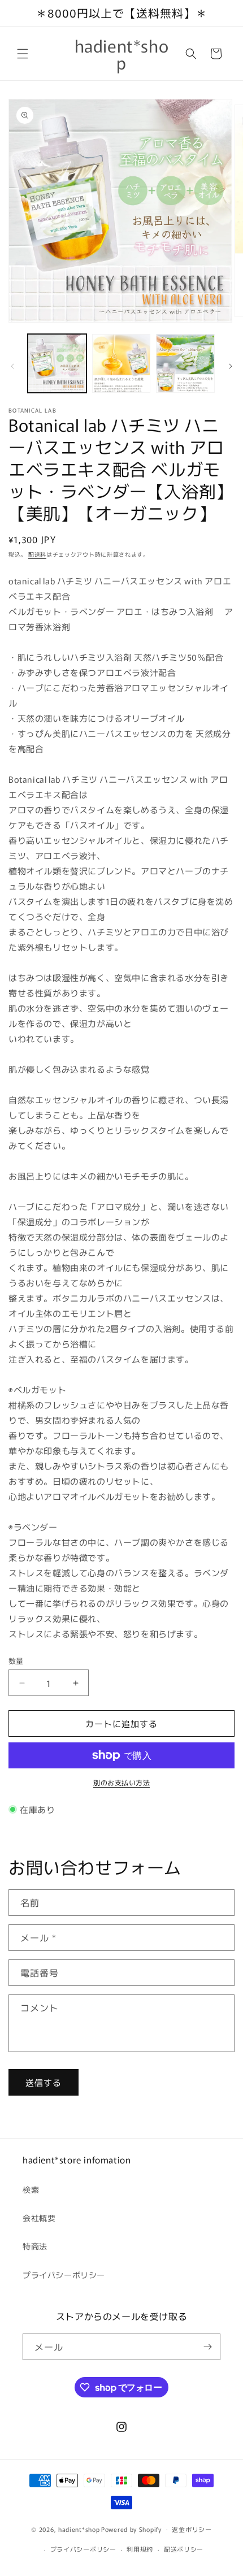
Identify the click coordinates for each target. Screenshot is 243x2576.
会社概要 (39, 2218)
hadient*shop (79, 2529)
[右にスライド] (231, 366)
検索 (31, 2189)
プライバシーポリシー (64, 2275)
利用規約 (140, 2549)
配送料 (37, 554)
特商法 (35, 2246)
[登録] (207, 2347)
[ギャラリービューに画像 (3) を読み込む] (185, 363)
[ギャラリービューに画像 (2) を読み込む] (121, 363)
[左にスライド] (12, 366)
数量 (16, 1661)
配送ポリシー (184, 2549)
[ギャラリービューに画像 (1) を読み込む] (57, 363)
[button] (23, 54)
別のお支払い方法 (121, 1782)
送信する (44, 2082)
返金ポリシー (192, 2529)
